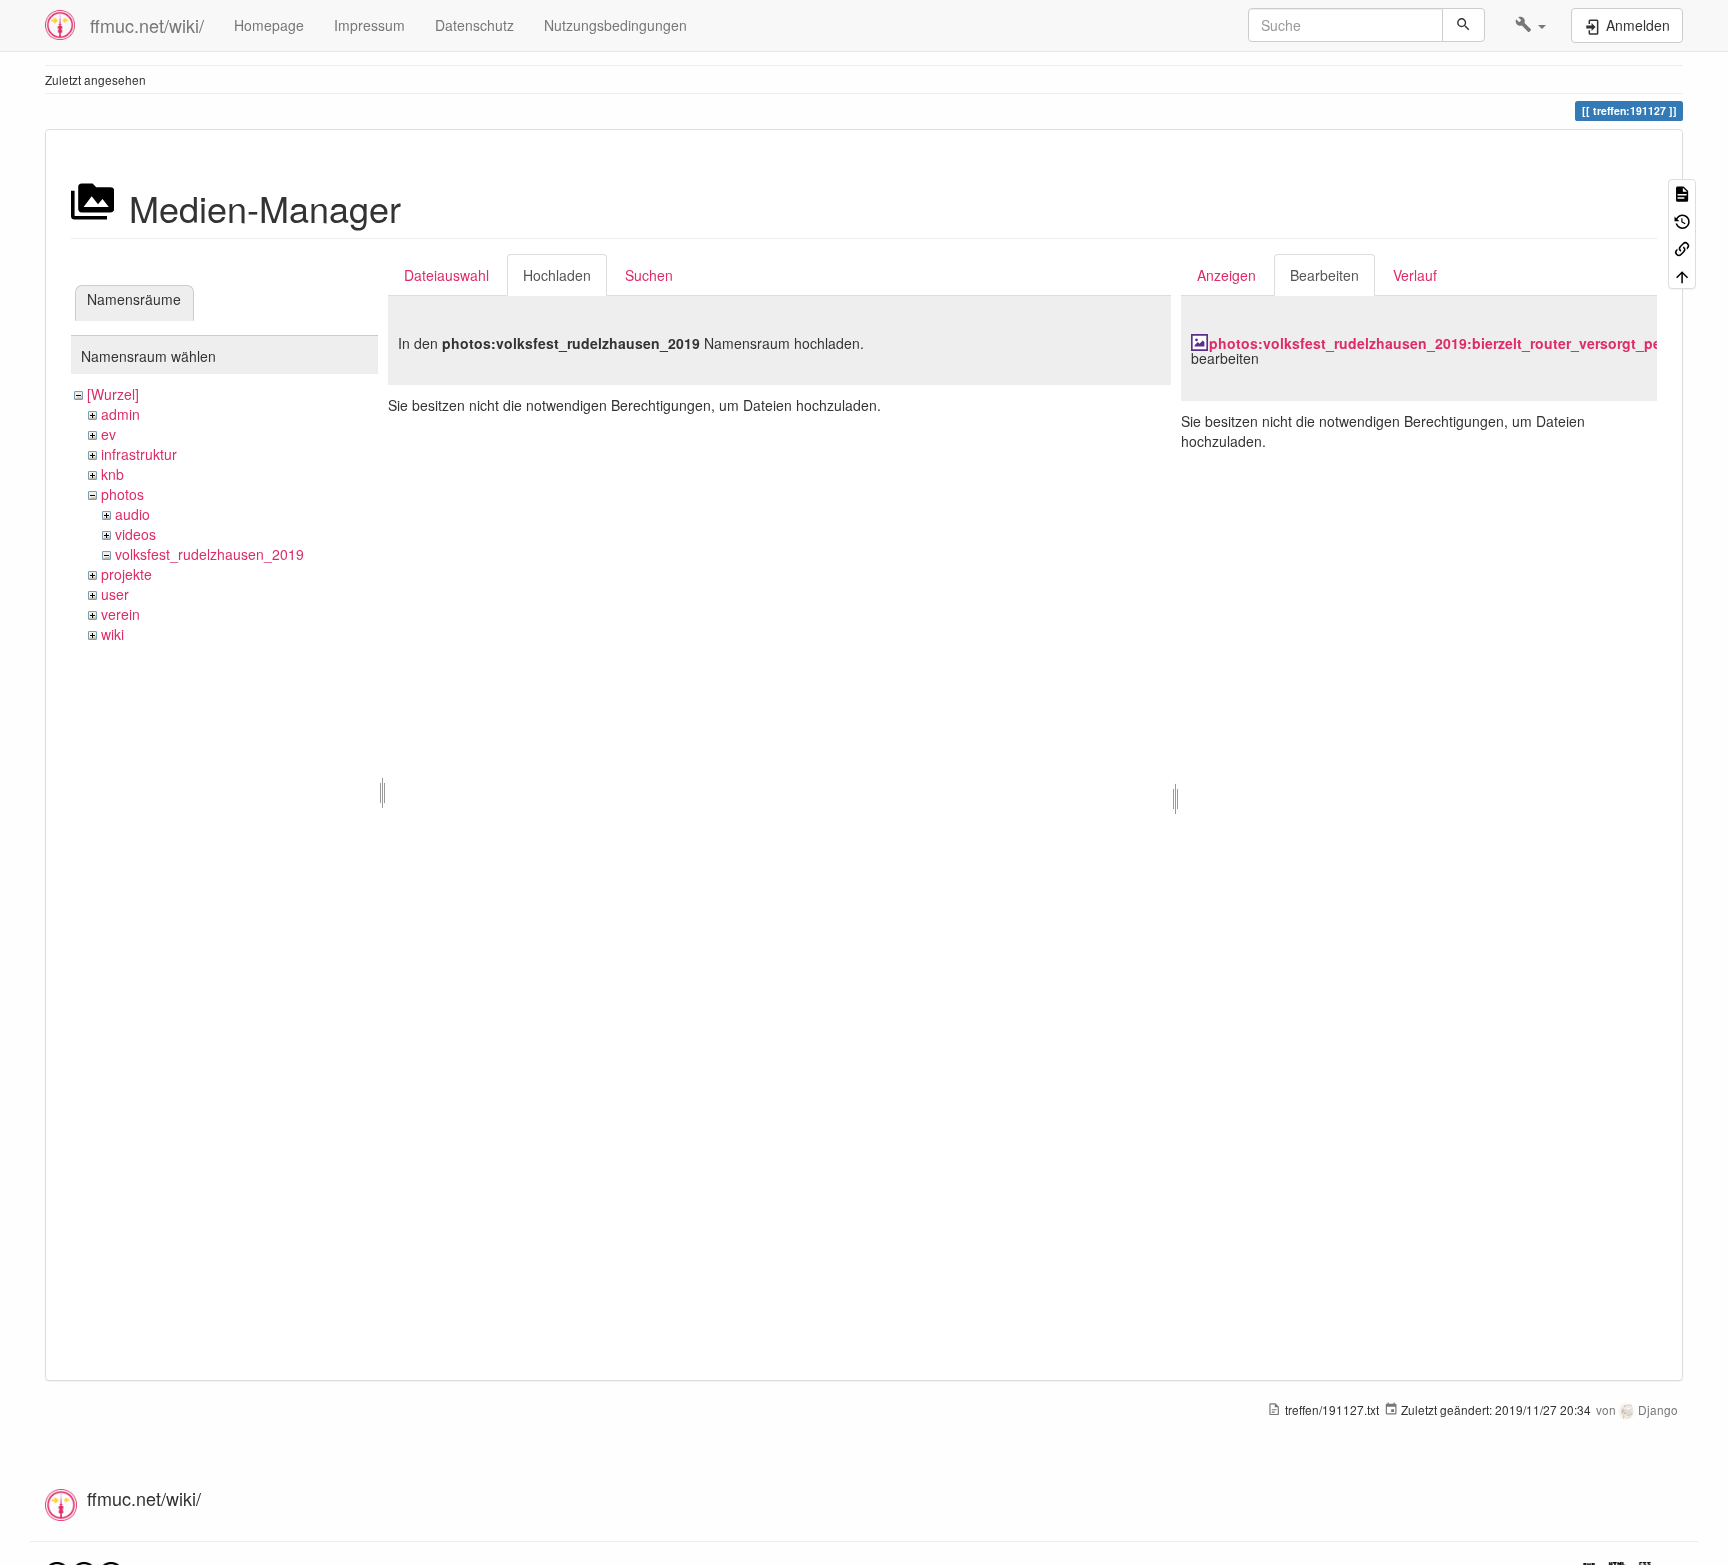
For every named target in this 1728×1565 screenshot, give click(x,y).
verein (120, 614)
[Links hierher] (1682, 247)
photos (122, 494)
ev (108, 434)
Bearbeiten (1324, 275)
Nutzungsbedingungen (615, 25)
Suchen (649, 275)
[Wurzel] (113, 394)
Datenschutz (474, 25)
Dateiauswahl (446, 275)
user (115, 594)
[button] (1530, 25)
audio (132, 514)
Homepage (269, 25)
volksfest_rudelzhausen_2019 (209, 554)
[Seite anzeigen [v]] (1682, 192)
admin (120, 414)
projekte (126, 574)
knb (112, 474)
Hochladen (557, 275)
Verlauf (1415, 275)
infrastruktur (139, 454)
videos (135, 534)
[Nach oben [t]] (1682, 274)
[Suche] (1463, 25)
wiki (112, 634)
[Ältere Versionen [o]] (1682, 219)
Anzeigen (1226, 275)
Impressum (369, 25)
